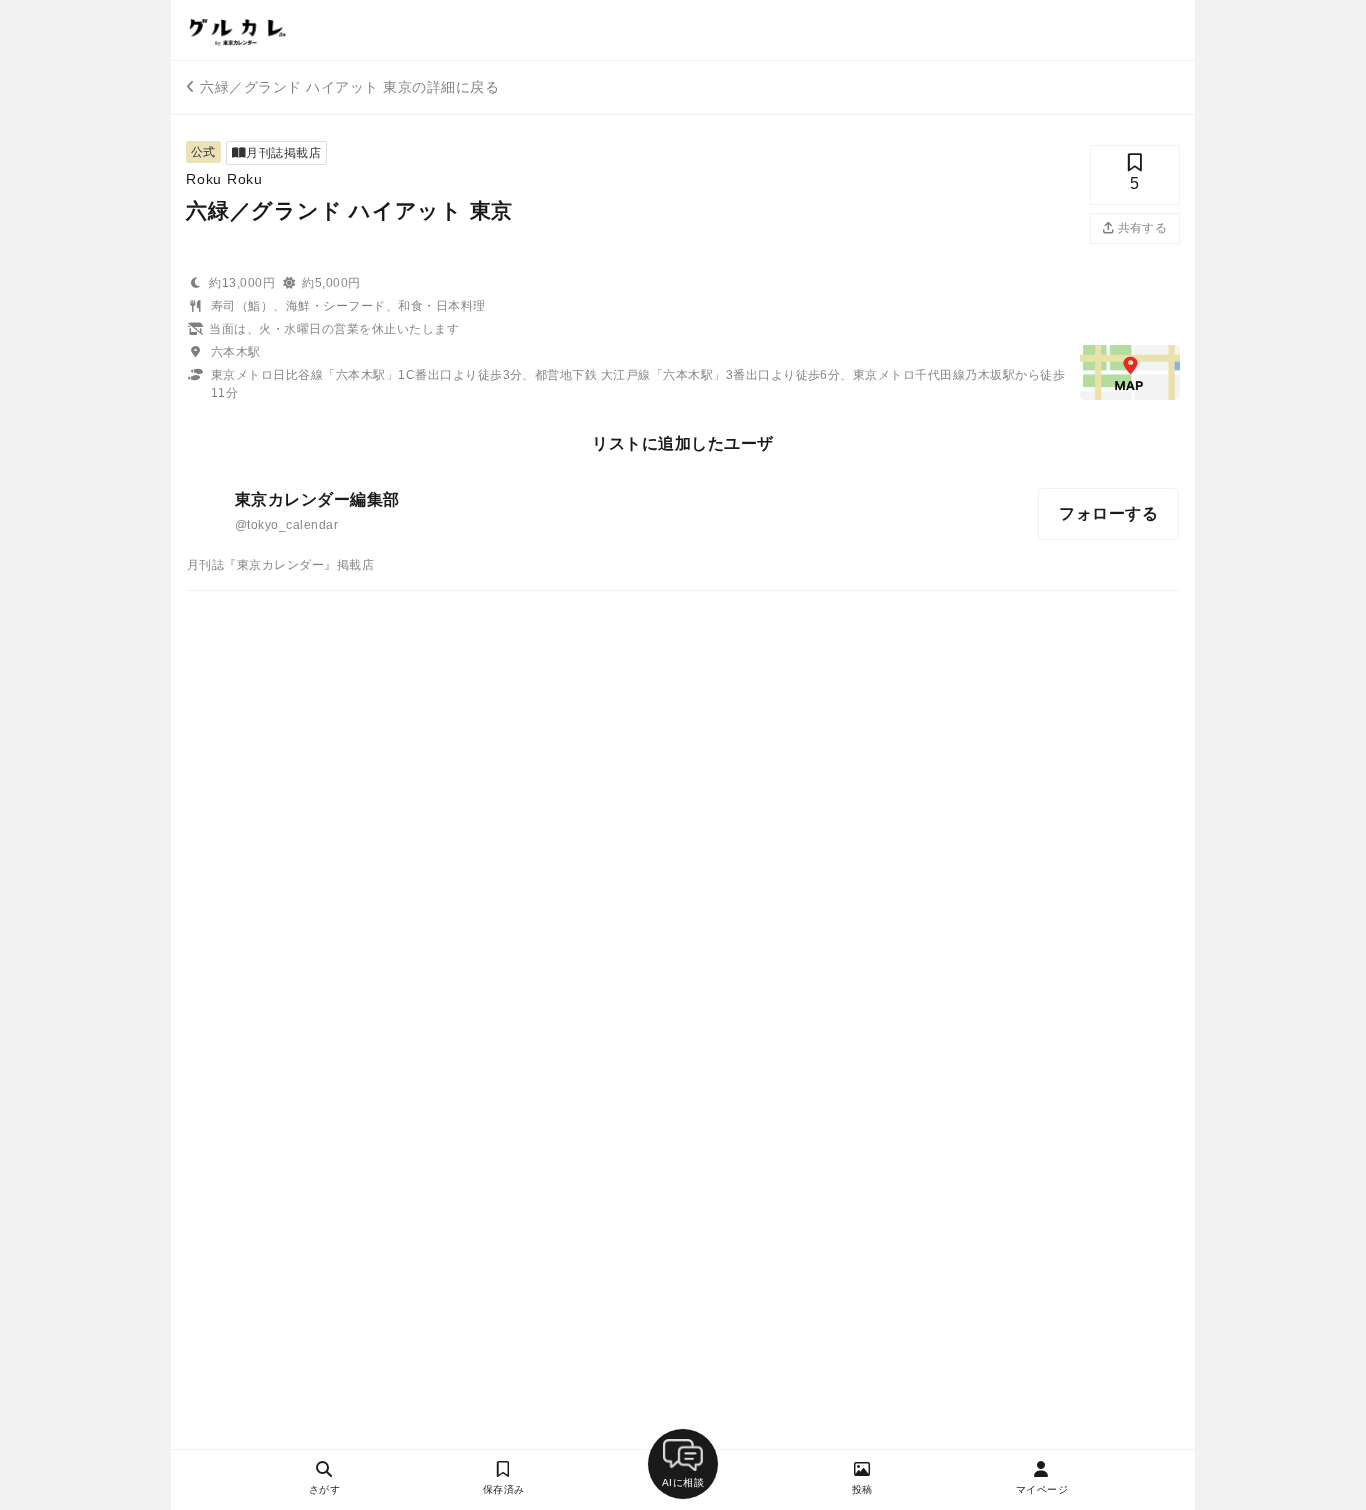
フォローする (1108, 513)
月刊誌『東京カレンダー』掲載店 (280, 565)
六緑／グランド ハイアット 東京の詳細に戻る (349, 87)
